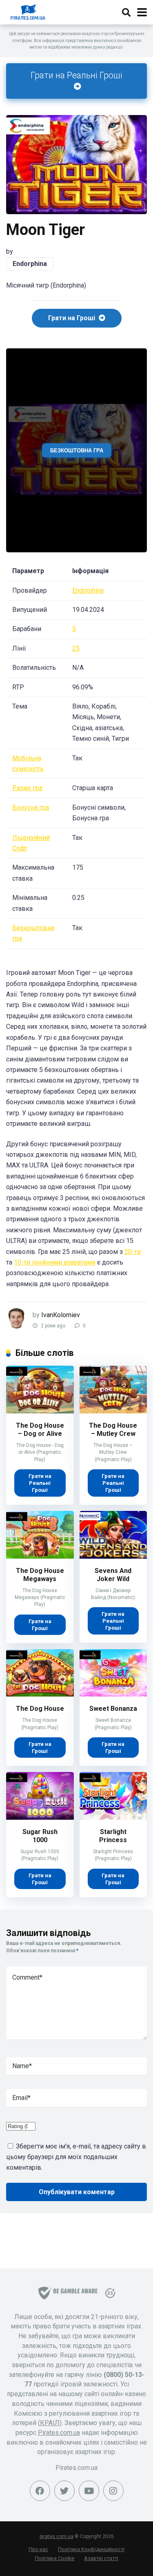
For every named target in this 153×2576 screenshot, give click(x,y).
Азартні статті (101, 2558)
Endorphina (30, 264)
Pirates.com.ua (59, 2433)
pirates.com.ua (57, 2536)
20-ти (133, 1252)
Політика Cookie (54, 2558)
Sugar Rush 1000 (40, 1836)
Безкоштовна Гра (77, 450)
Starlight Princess (113, 1836)
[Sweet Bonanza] (113, 1694)
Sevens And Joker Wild (113, 1575)
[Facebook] (40, 2491)
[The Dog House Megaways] (40, 1556)
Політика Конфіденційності (91, 2549)
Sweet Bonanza (113, 1709)
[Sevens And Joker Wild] (113, 1556)
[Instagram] (113, 2491)
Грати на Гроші (72, 318)
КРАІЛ (50, 2423)
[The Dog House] (40, 1694)
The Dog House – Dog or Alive (40, 1430)
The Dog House (40, 1709)
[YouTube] (89, 2491)
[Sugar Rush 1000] (40, 1817)
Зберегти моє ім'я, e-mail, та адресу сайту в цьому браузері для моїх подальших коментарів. (76, 2157)
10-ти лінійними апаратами (55, 1262)
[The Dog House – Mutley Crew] (113, 1411)
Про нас (38, 2549)
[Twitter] (64, 2491)
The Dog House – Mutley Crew (113, 1430)
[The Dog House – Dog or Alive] (40, 1411)
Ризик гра (27, 788)
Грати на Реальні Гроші (76, 75)
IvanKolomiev (61, 1315)
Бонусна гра (31, 807)
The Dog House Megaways (40, 1575)
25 (76, 648)
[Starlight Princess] (113, 1817)
